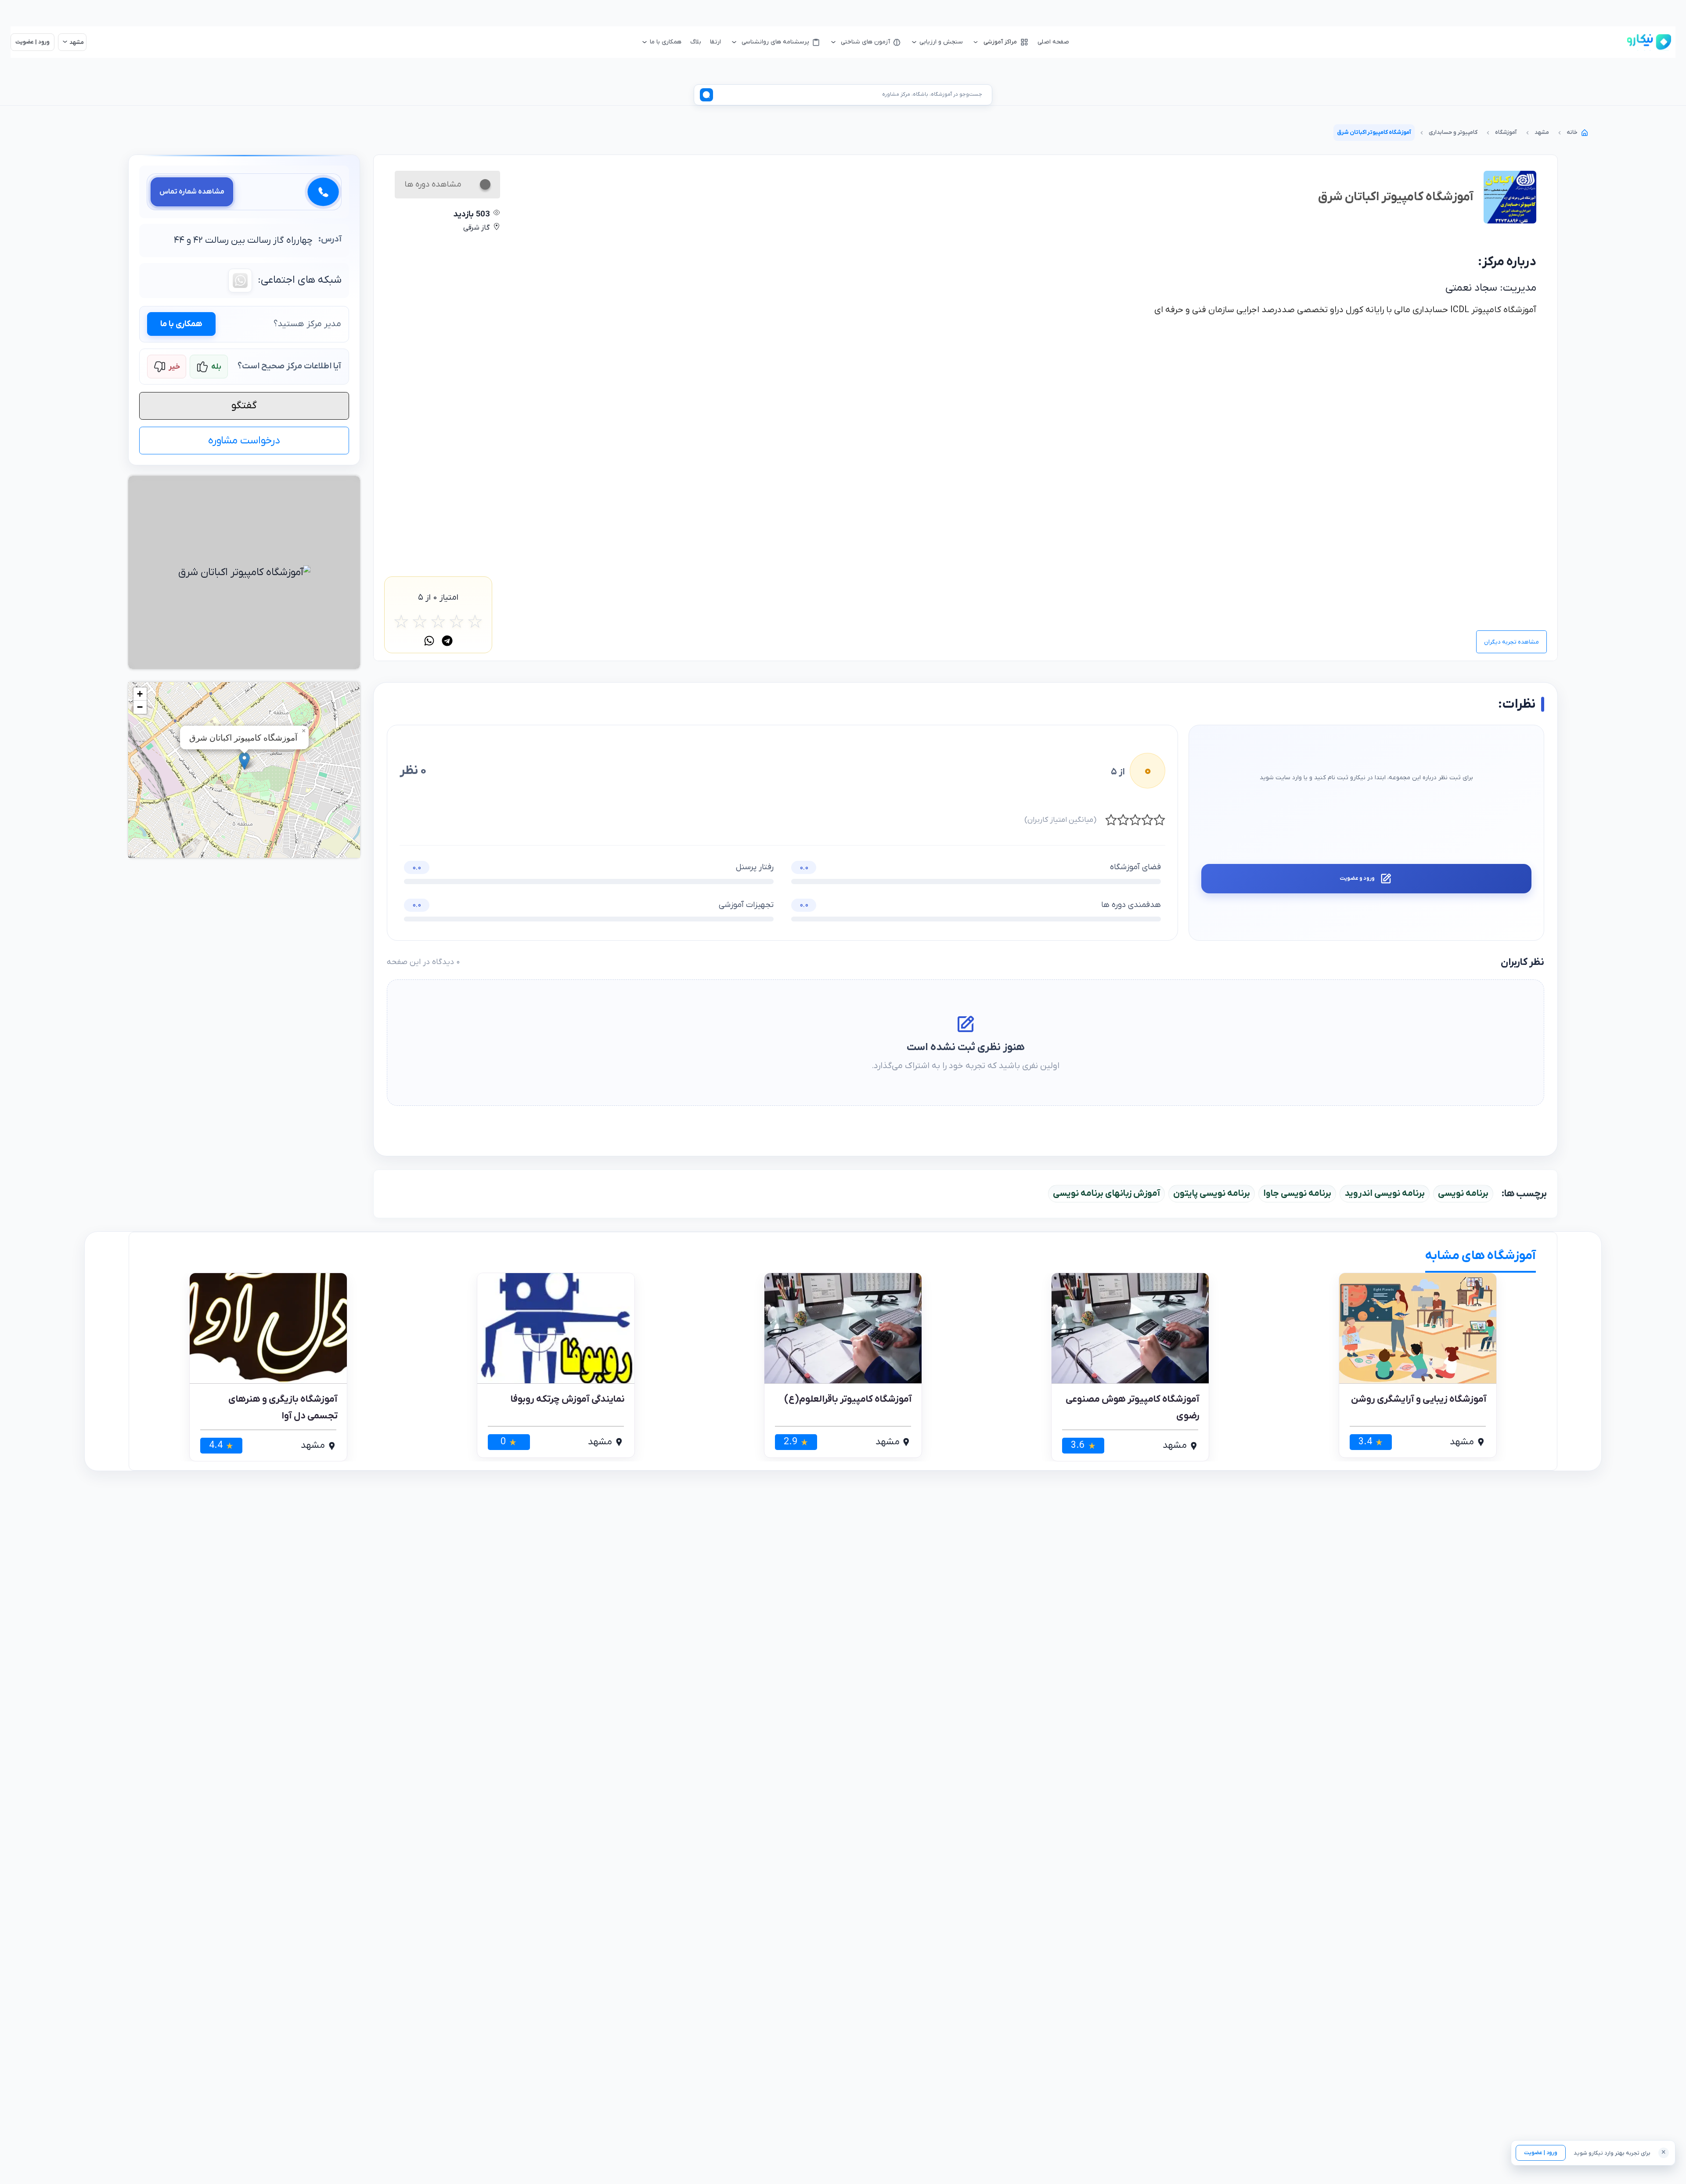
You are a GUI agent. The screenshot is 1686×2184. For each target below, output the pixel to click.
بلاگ (696, 42)
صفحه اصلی (1053, 42)
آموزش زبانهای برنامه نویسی (1106, 1194)
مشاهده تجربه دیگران (1511, 642)
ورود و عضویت (1357, 878)
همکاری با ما (181, 324)
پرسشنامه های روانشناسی (775, 42)
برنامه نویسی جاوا (1297, 1194)
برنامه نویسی (1463, 1194)
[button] (244, 761)
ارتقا (715, 42)
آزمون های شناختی (865, 42)
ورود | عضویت (1541, 2153)
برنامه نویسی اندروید (1385, 1194)
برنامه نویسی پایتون (1212, 1194)
